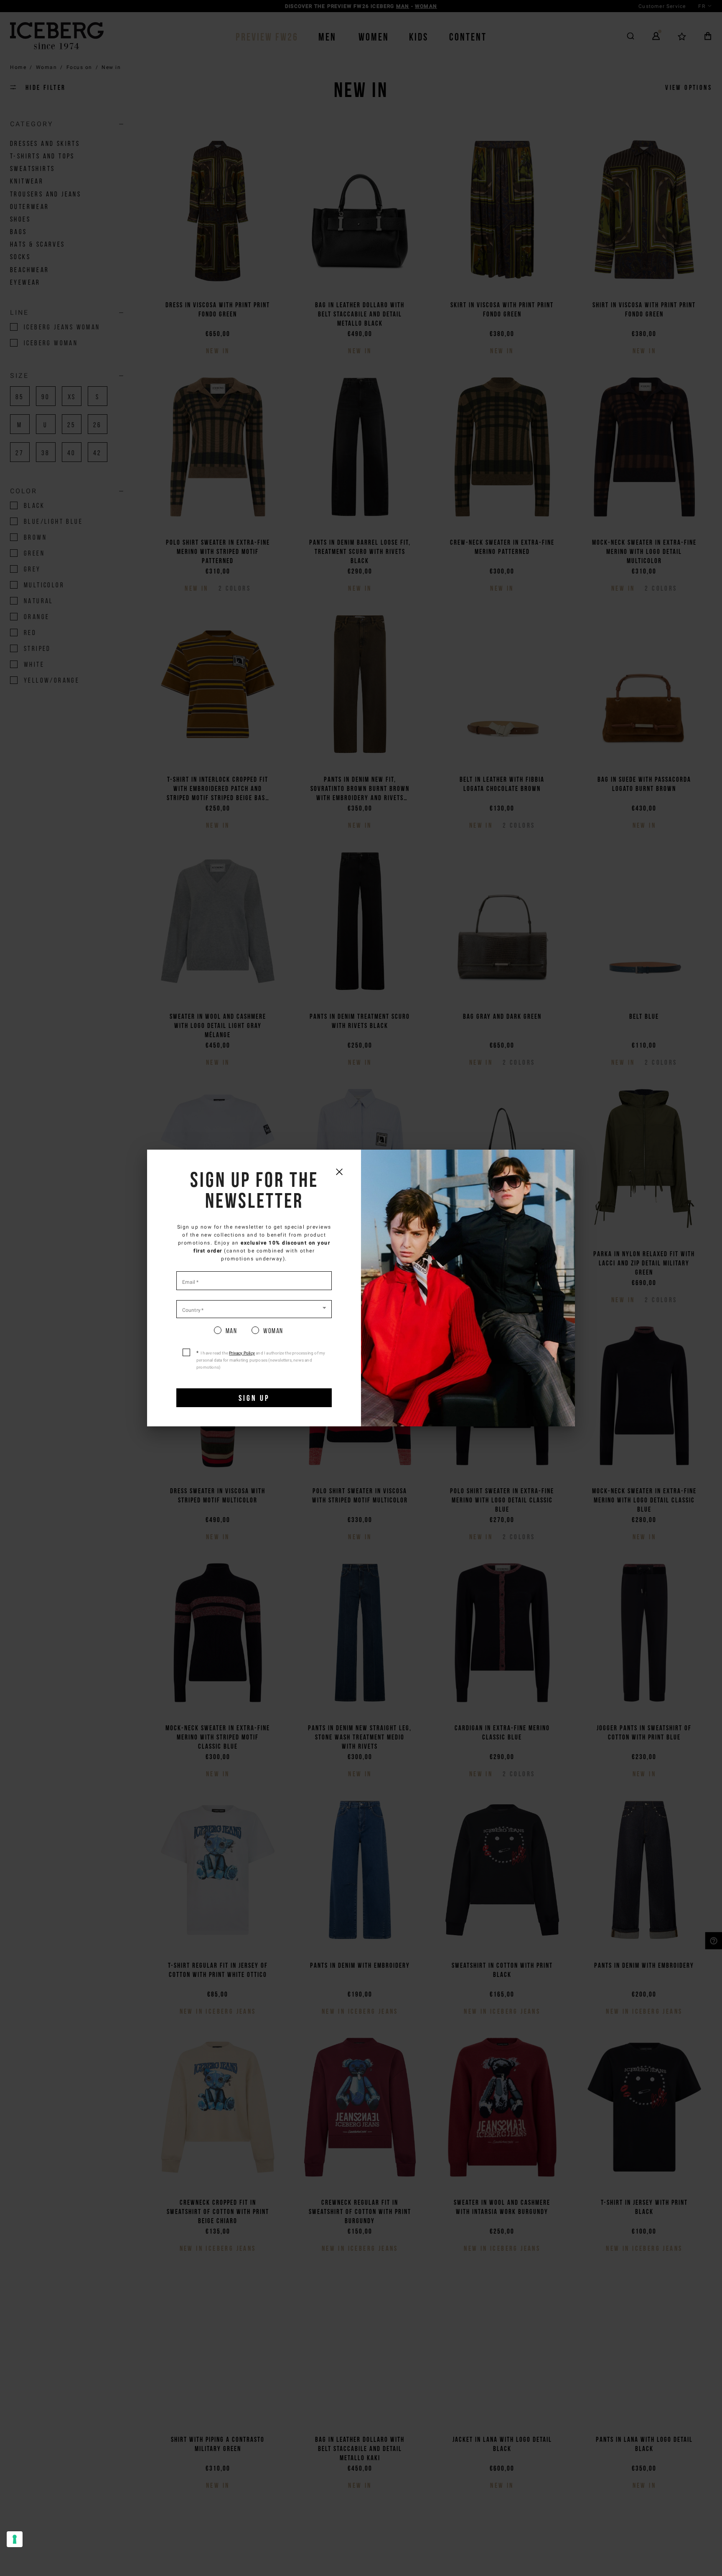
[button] (254, 1308)
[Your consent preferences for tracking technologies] (15, 2539)
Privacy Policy (242, 1353)
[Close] (339, 1172)
